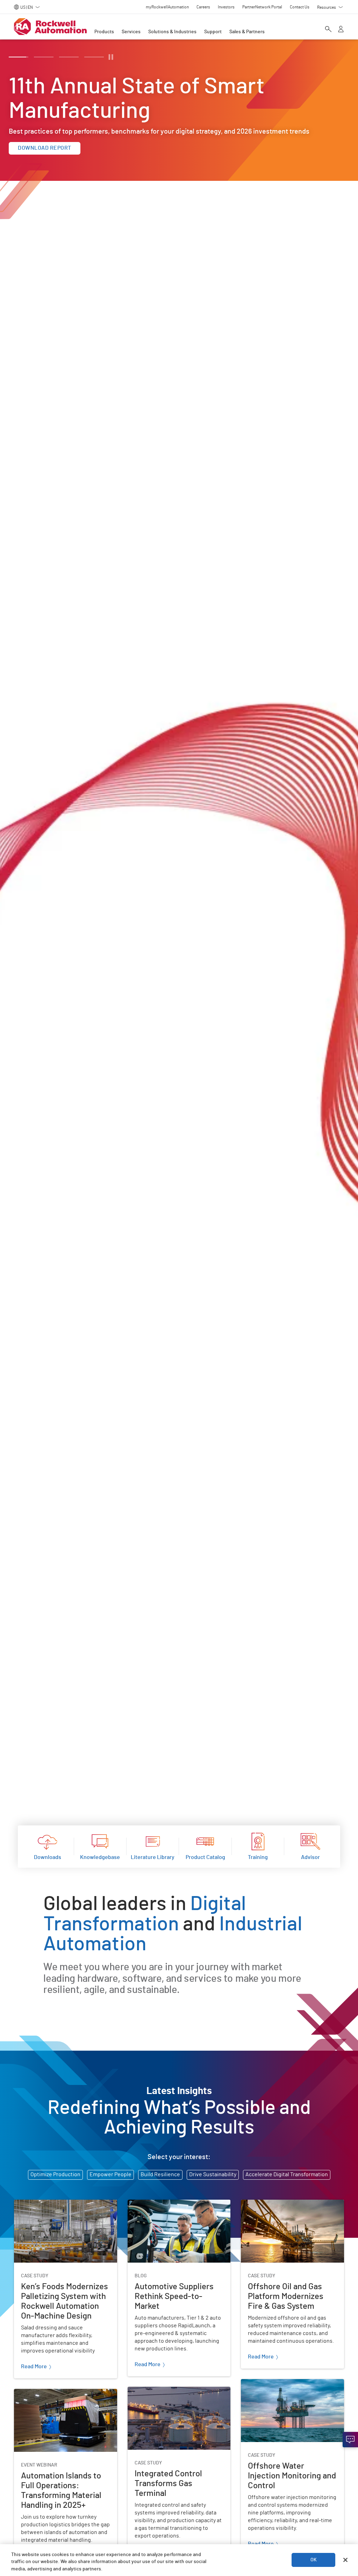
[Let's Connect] (350, 2440)
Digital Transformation (145, 1914)
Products (104, 32)
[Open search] (328, 30)
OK (314, 2560)
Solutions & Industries (172, 32)
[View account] (341, 30)
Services (131, 32)
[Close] (345, 2560)
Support (213, 32)
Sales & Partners (247, 32)
